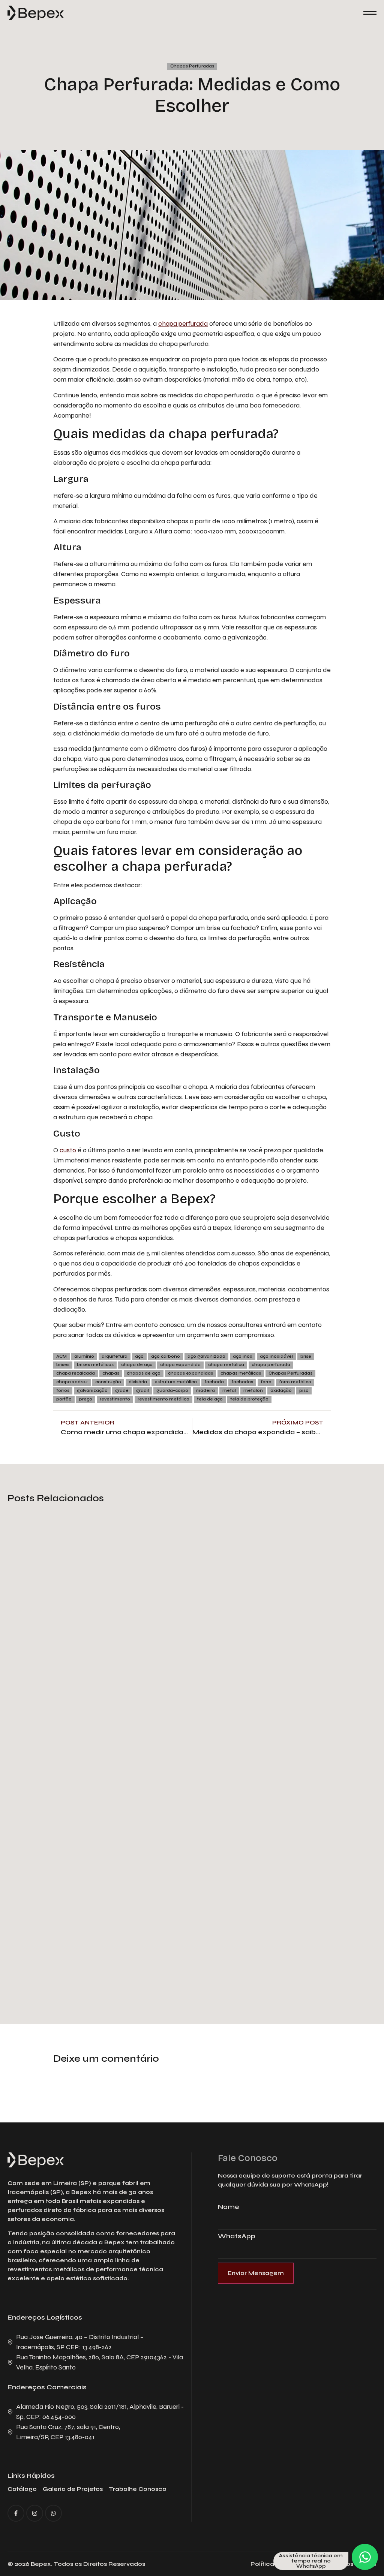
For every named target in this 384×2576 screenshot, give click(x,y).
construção (108, 1382)
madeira (205, 1391)
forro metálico (295, 1382)
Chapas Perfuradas (192, 66)
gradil (142, 1391)
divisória (138, 1382)
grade (122, 1391)
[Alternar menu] (370, 13)
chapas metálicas (241, 1373)
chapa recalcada (76, 1373)
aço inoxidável (276, 1356)
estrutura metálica (176, 1382)
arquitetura (115, 1356)
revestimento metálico (163, 1399)
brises (63, 1365)
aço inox (243, 1356)
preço (86, 1399)
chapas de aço (144, 1373)
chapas (111, 1373)
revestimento (115, 1399)
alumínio (84, 1356)
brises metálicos (95, 1365)
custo (68, 1150)
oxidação (281, 1391)
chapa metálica (226, 1365)
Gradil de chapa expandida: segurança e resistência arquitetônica (158, 1960)
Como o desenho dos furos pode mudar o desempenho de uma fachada (172, 1799)
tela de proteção (249, 1399)
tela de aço (210, 1399)
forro (266, 1382)
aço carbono (166, 1356)
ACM (61, 1356)
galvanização (92, 1391)
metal (229, 1391)
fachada (214, 1382)
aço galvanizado (206, 1356)
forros (63, 1391)
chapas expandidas (190, 1373)
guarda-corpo (172, 1391)
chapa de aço (137, 1365)
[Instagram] (35, 2513)
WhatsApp (237, 2236)
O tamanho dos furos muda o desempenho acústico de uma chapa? (163, 1637)
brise (306, 1356)
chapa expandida (180, 1365)
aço (139, 1356)
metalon (253, 1391)
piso (304, 1391)
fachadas (242, 1382)
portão (64, 1399)
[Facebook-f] (16, 2513)
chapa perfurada (183, 323)
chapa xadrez (72, 1382)
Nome (229, 2207)
